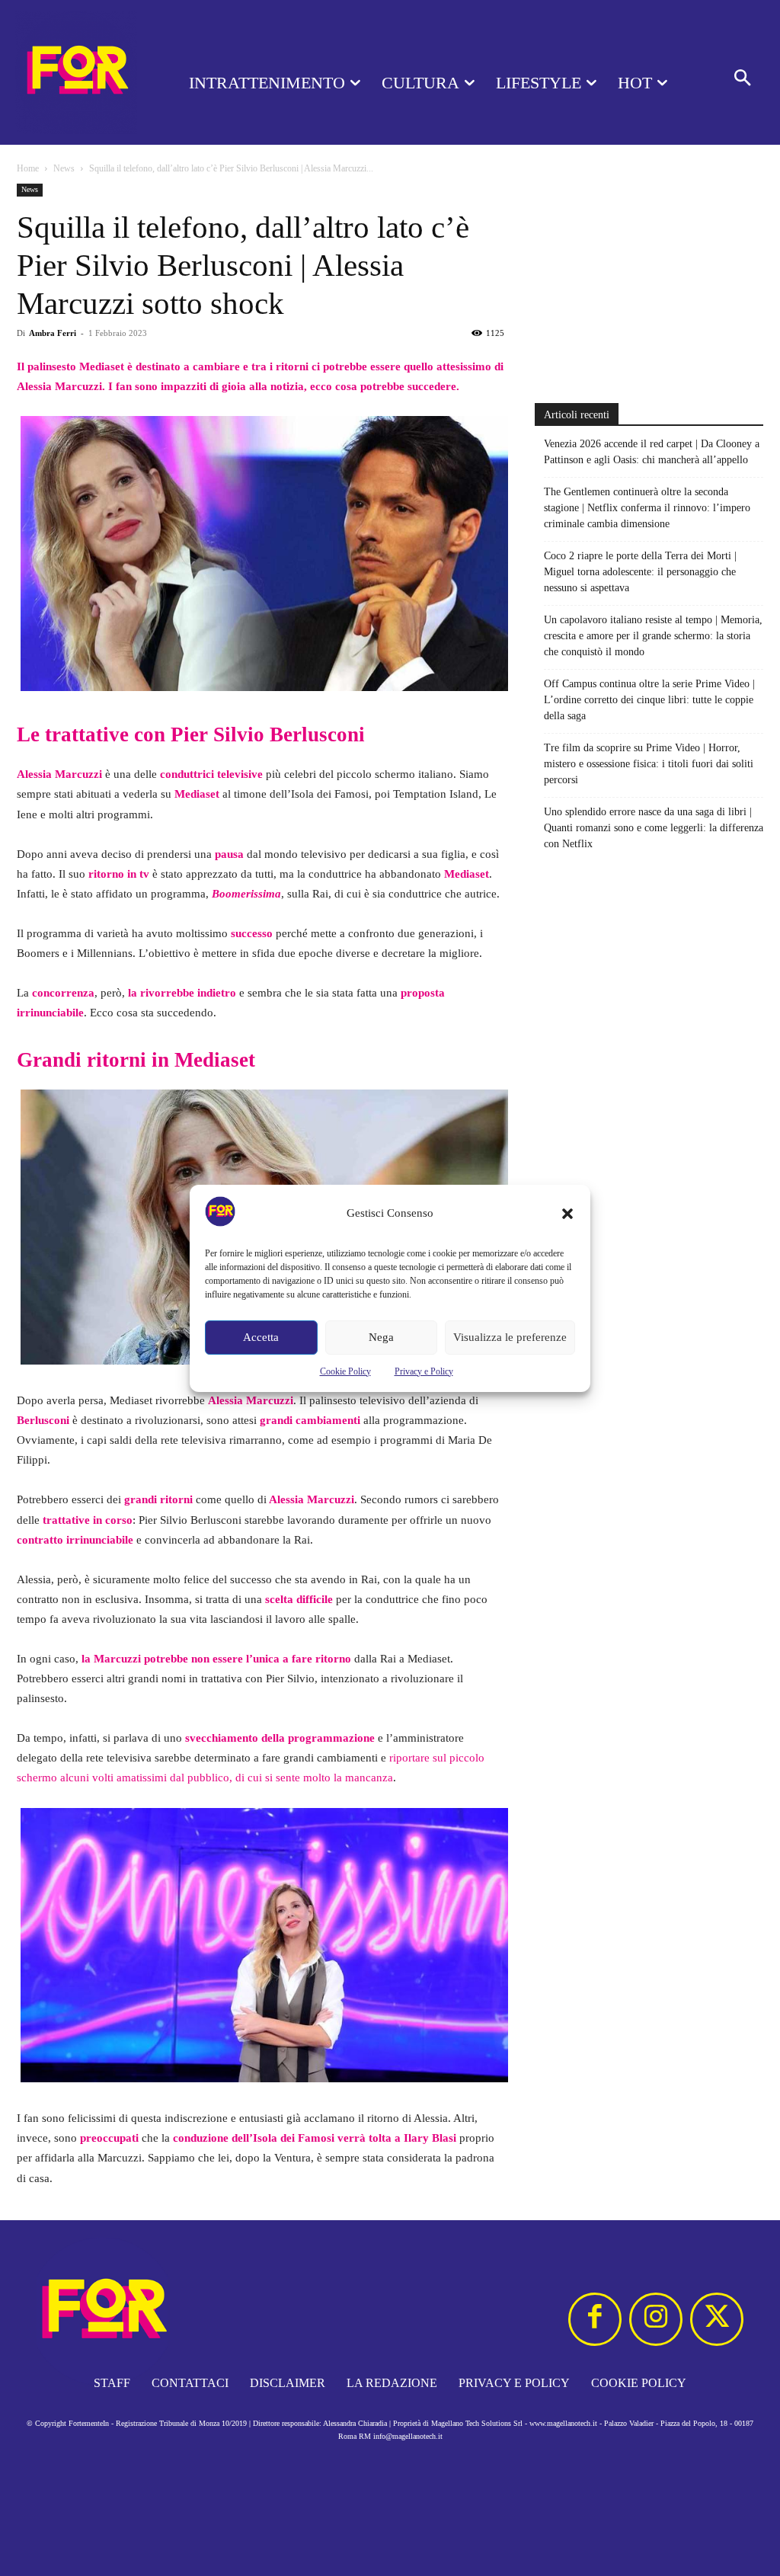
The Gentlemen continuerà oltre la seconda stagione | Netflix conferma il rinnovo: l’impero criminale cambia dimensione (647, 508)
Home (28, 168)
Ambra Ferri (53, 333)
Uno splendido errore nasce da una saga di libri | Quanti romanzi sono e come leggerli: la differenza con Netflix (654, 828)
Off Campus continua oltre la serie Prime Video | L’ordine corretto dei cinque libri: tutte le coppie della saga (649, 700)
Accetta (261, 1337)
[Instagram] (656, 2319)
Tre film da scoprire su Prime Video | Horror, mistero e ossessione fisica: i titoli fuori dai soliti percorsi (649, 764)
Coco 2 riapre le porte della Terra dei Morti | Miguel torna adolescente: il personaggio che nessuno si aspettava (640, 572)
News (64, 168)
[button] (567, 1214)
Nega (381, 1337)
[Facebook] (595, 2319)
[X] (717, 2319)
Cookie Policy (345, 1371)
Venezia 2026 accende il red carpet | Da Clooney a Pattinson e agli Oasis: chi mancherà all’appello (652, 452)
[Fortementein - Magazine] (76, 72)
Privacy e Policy (424, 1371)
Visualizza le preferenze (510, 1337)
